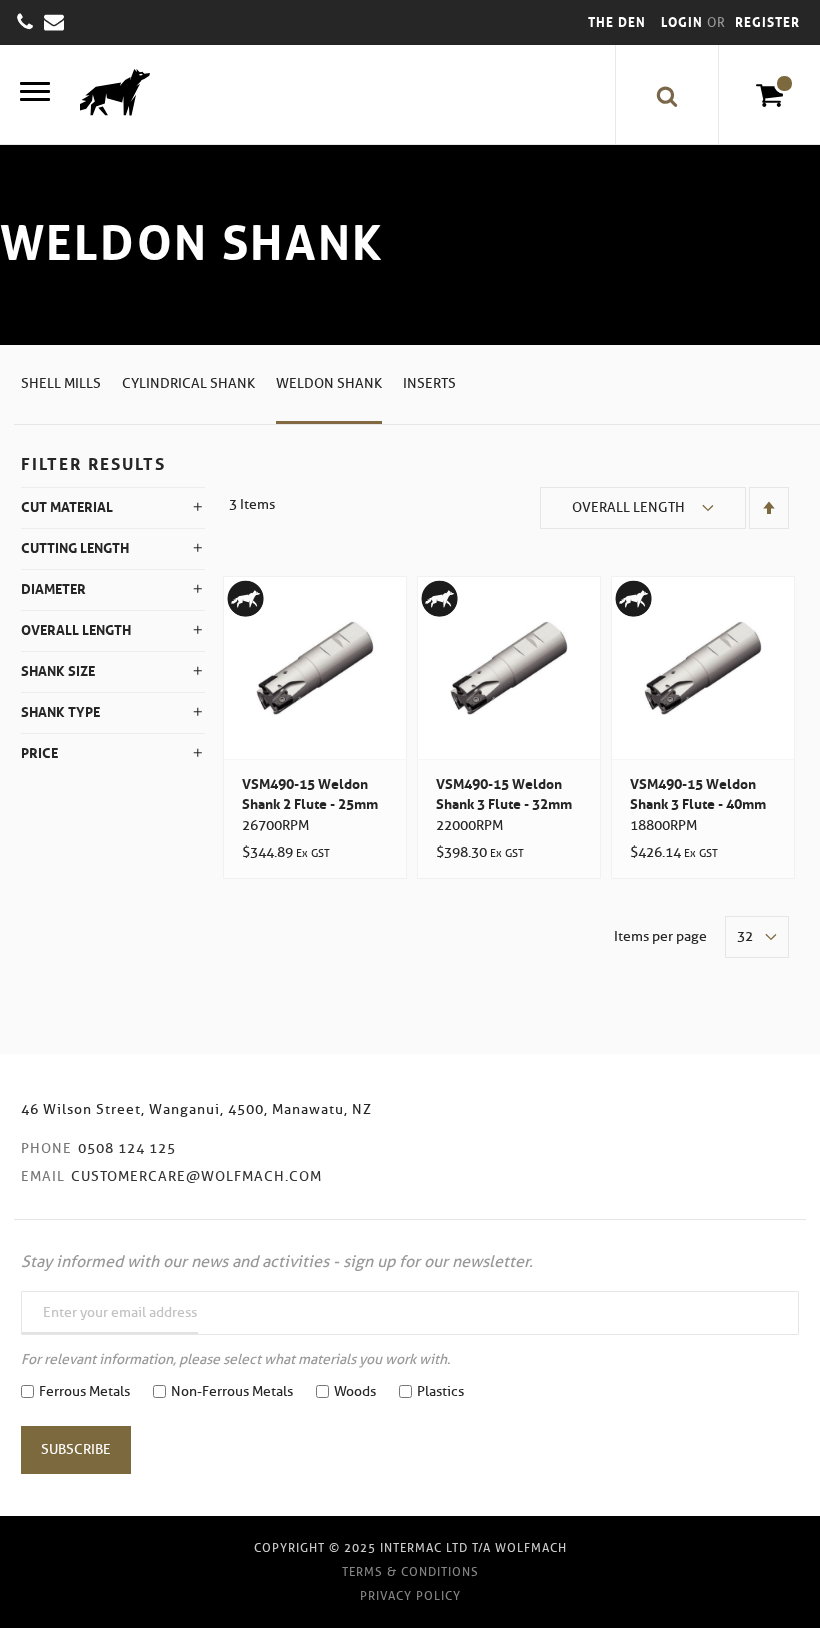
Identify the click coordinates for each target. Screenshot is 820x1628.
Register (767, 22)
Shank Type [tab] (60, 712)
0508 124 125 (127, 1148)
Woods (355, 1391)
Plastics (440, 1391)
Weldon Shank (329, 383)
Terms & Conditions (410, 1571)
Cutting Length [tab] (75, 548)
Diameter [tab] (53, 589)
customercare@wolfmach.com (196, 1176)
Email (43, 1176)
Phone (46, 1148)
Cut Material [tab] (67, 507)
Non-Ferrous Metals (232, 1391)
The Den (617, 22)
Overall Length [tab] (76, 630)
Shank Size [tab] (58, 671)
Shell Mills (61, 383)
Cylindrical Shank (188, 383)
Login (684, 22)
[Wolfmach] (110, 95)
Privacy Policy (410, 1595)
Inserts (429, 383)
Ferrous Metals (84, 1391)
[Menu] (35, 94)
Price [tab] (39, 753)
